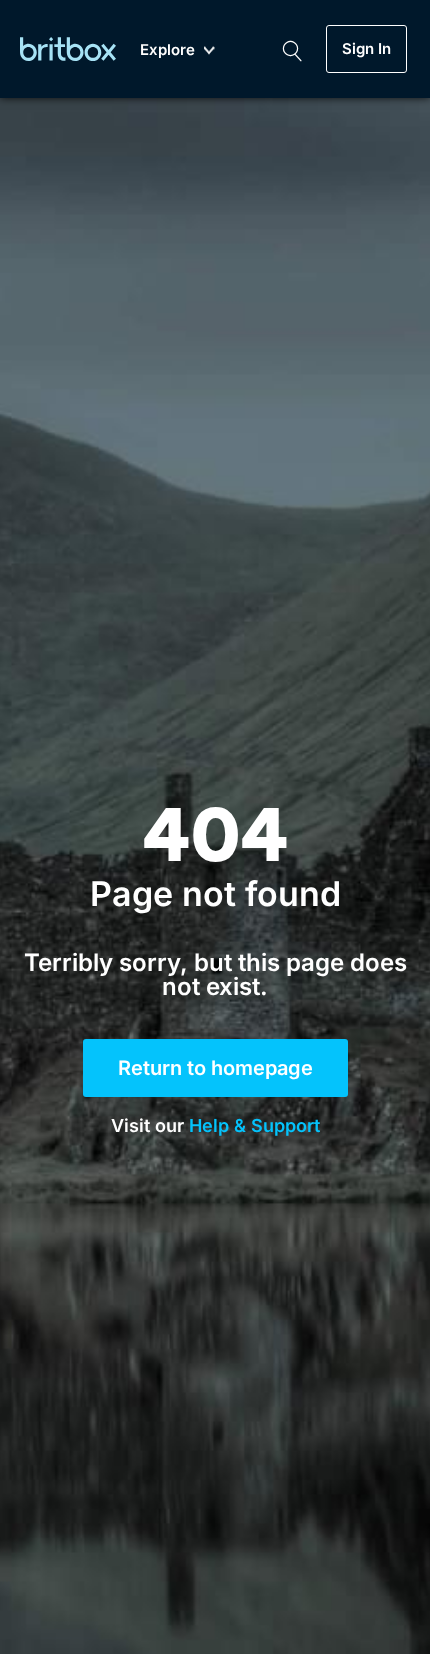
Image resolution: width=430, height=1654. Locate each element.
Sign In (366, 49)
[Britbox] (68, 48)
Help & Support (254, 1125)
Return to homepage (215, 1068)
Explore (167, 50)
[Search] (292, 49)
